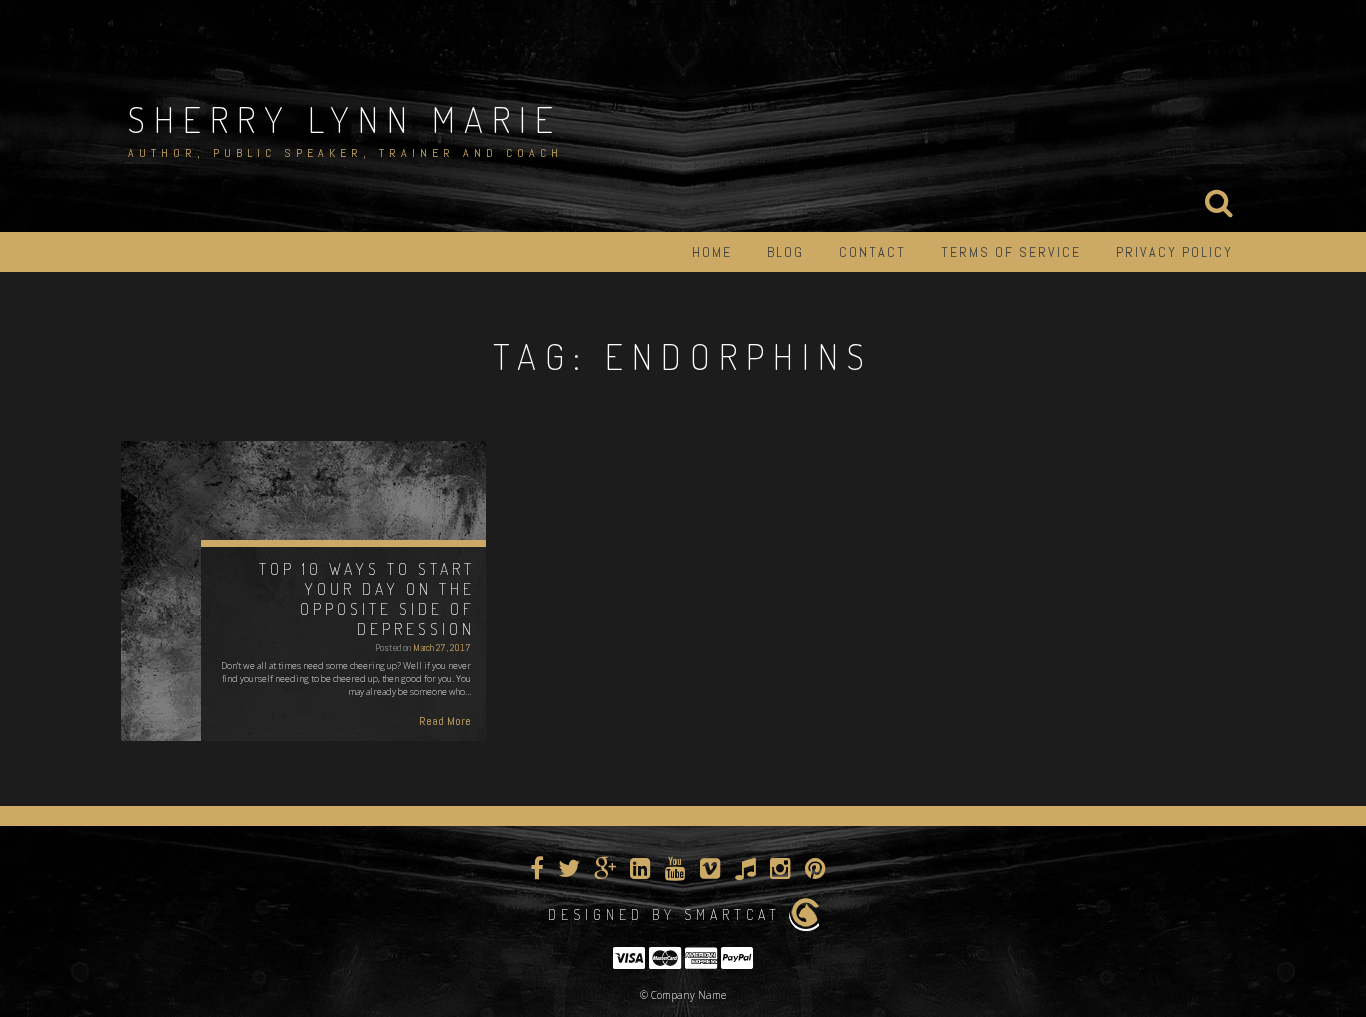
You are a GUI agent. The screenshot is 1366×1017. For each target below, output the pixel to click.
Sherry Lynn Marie (345, 119)
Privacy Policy (1174, 252)
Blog (785, 252)
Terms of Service (1011, 252)
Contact (872, 252)
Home (712, 252)
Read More (445, 721)
